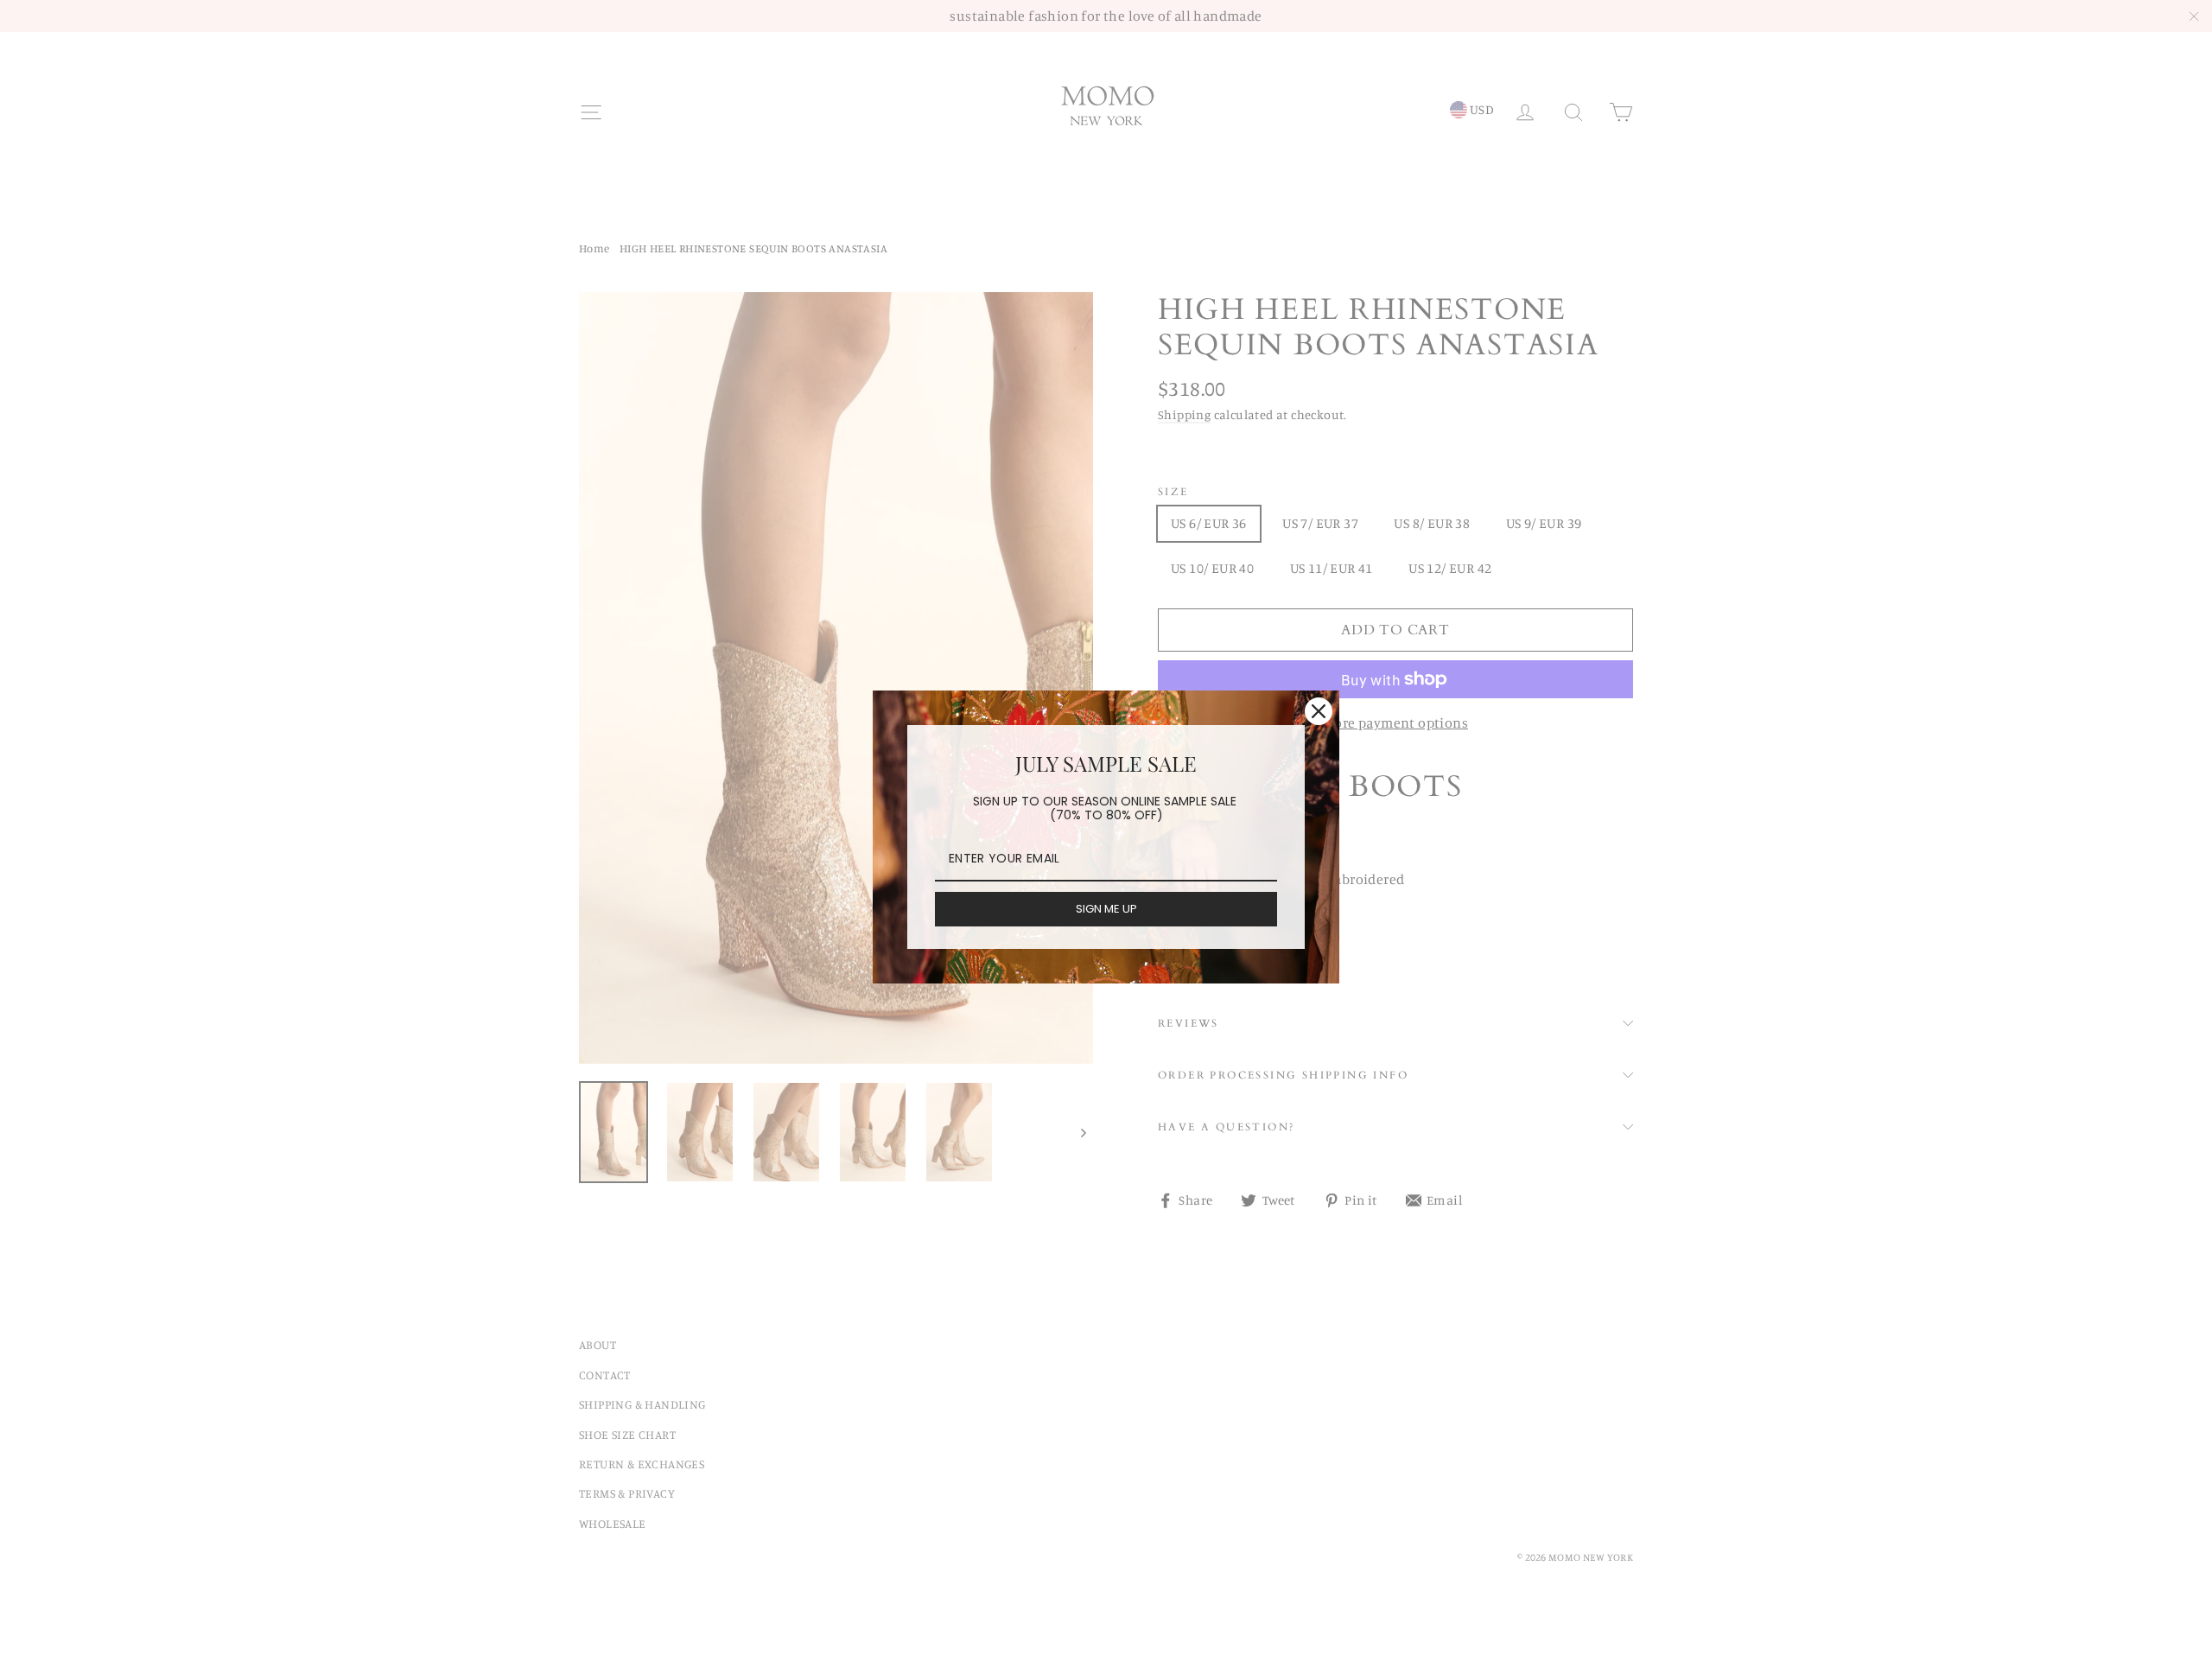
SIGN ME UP (1106, 909)
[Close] (1319, 711)
